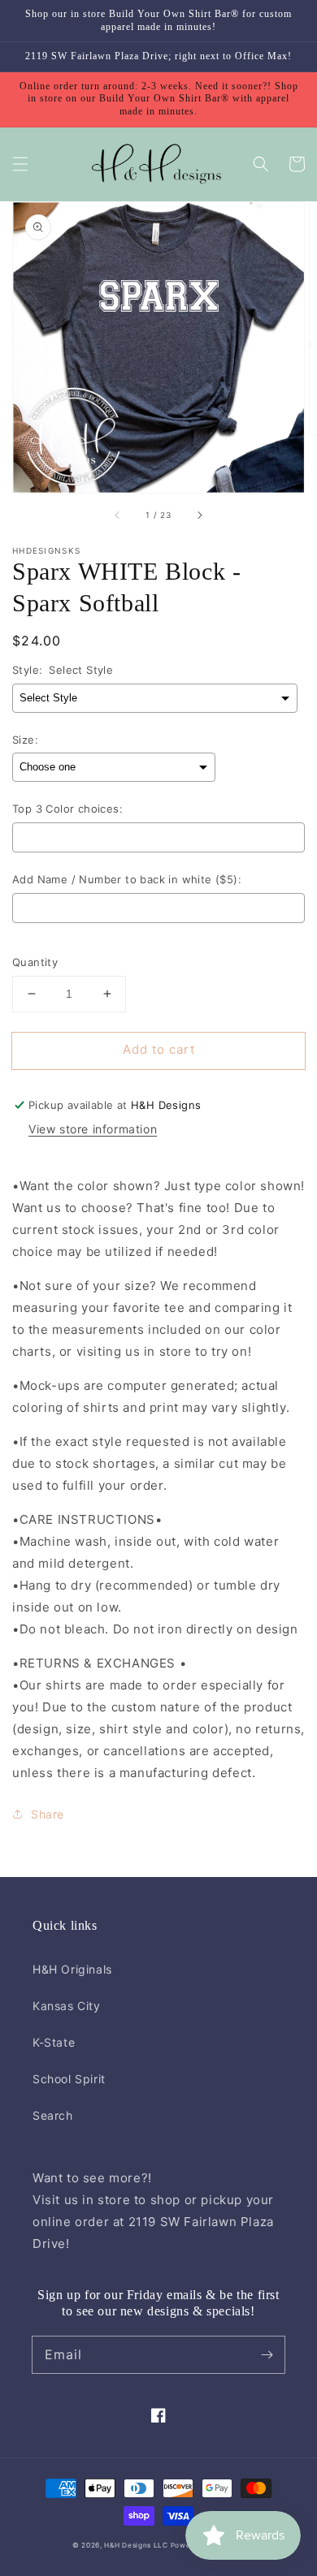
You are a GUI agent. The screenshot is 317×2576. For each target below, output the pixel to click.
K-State (54, 2042)
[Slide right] (199, 516)
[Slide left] (118, 516)
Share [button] (48, 1814)
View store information (93, 1129)
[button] (20, 164)
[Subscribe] (267, 2354)
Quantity (35, 962)
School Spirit (69, 2079)
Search (53, 2115)
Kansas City (67, 2006)
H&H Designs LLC (137, 2545)
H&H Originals (72, 1969)
